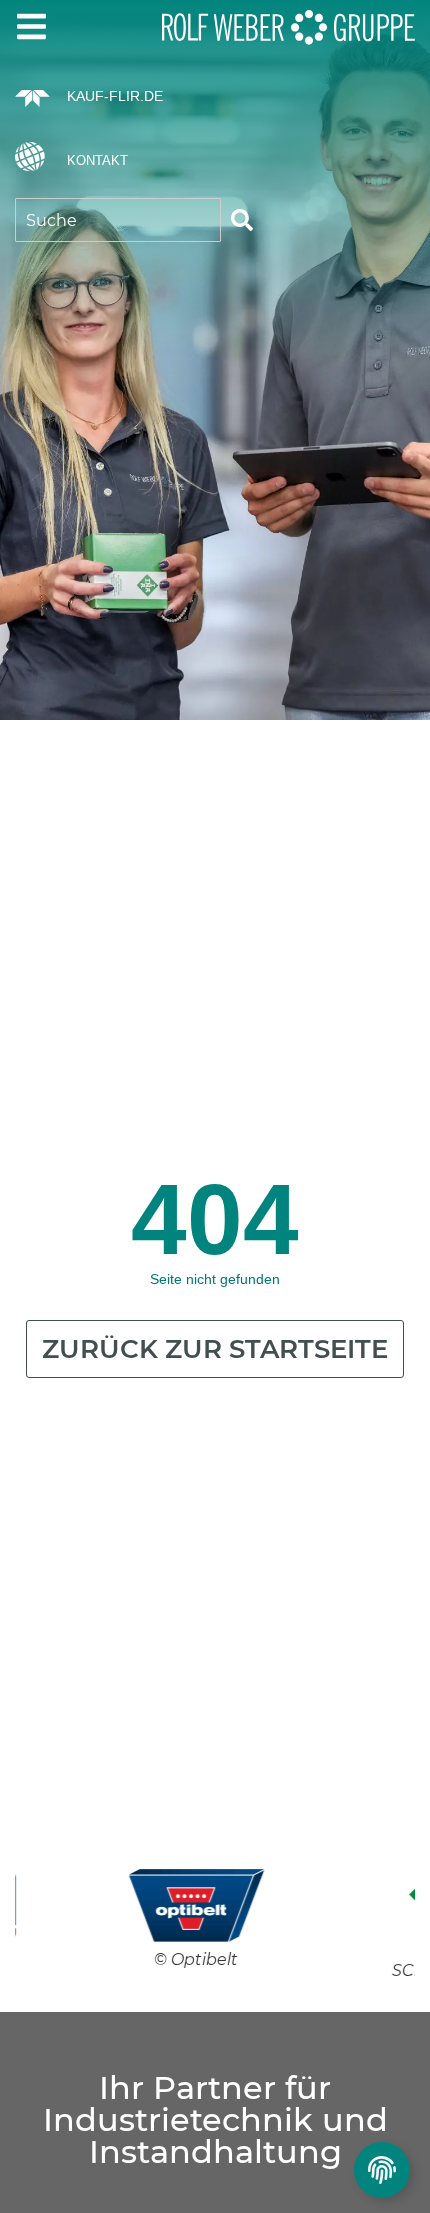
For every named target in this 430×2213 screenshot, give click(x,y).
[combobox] (118, 220)
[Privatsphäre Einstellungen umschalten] (382, 2170)
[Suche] (242, 220)
